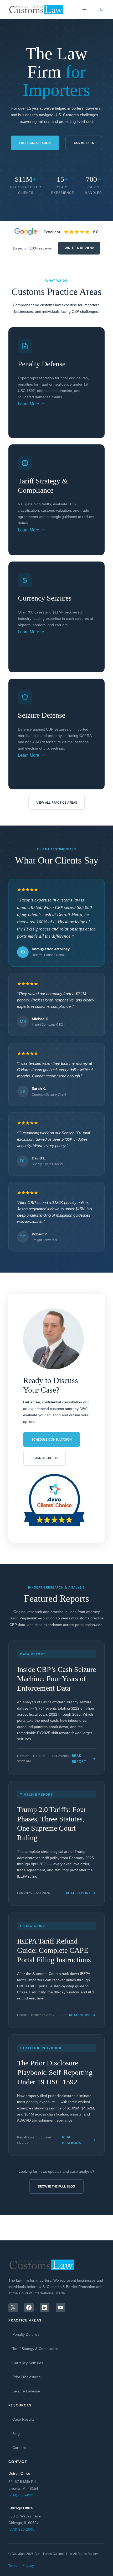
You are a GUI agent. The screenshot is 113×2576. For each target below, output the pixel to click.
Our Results (84, 143)
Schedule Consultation (52, 1440)
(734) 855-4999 (21, 2495)
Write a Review (79, 248)
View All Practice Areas (57, 803)
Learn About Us (45, 1458)
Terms (13, 2566)
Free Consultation (35, 143)
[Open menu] (84, 9)
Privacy (28, 2566)
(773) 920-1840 (21, 2529)
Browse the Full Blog (56, 2186)
